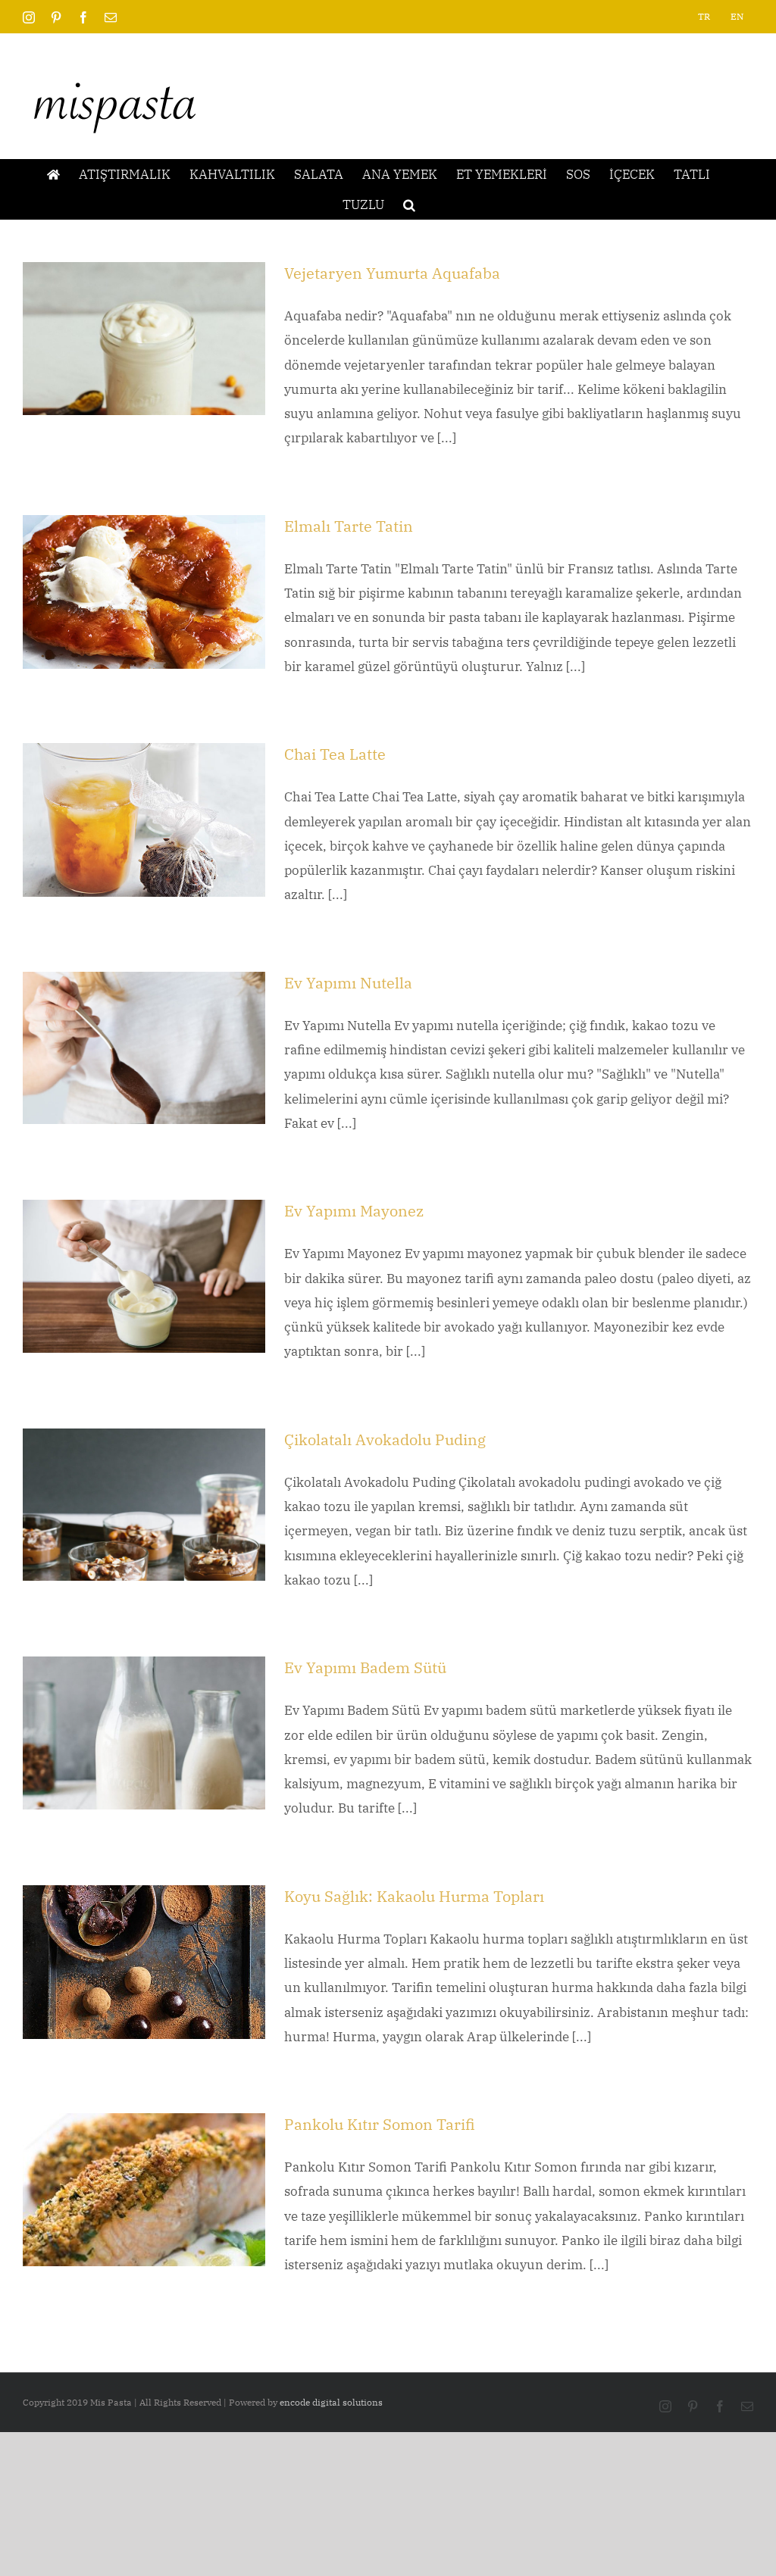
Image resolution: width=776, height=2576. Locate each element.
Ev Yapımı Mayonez (354, 1211)
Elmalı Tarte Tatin (349, 526)
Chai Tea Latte (335, 754)
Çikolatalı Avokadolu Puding (385, 1439)
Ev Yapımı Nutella (348, 983)
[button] (409, 205)
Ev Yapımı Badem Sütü (365, 1667)
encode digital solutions (331, 2402)
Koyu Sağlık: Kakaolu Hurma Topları (414, 1896)
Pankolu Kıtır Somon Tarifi (380, 2124)
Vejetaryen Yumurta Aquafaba (392, 273)
